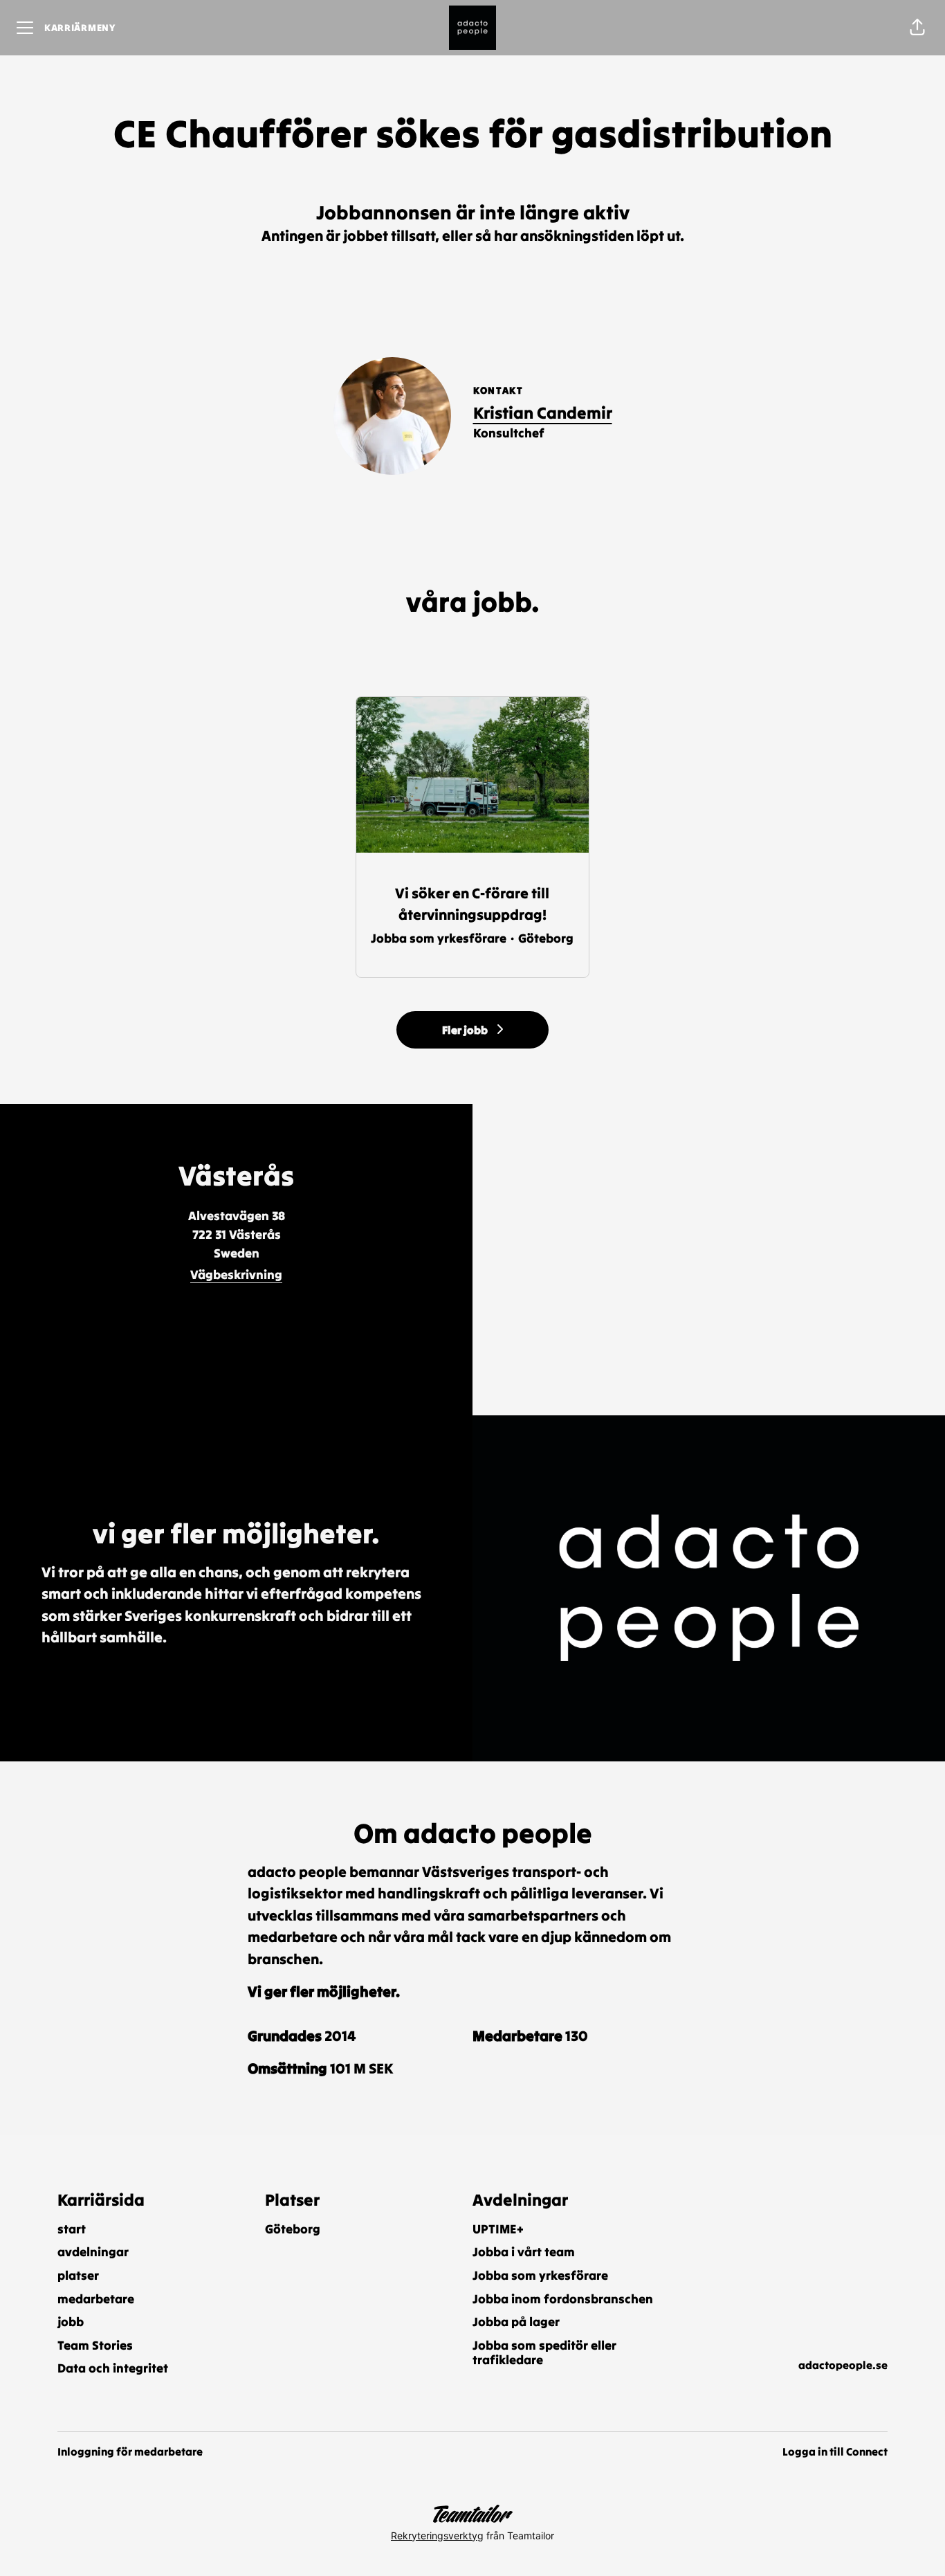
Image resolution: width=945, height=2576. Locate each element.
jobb (71, 2322)
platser (78, 2275)
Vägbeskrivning (236, 1275)
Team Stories (95, 2345)
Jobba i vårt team (524, 2252)
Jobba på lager (516, 2322)
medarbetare (96, 2299)
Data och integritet (113, 2368)
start (72, 2229)
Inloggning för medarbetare (130, 2451)
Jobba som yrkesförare (540, 2275)
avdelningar (93, 2252)
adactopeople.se (843, 2365)
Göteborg (293, 2229)
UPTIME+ (498, 2229)
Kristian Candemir (543, 413)
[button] (917, 28)
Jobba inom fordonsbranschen (563, 2299)
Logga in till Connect (835, 2451)
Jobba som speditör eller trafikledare (544, 2353)
